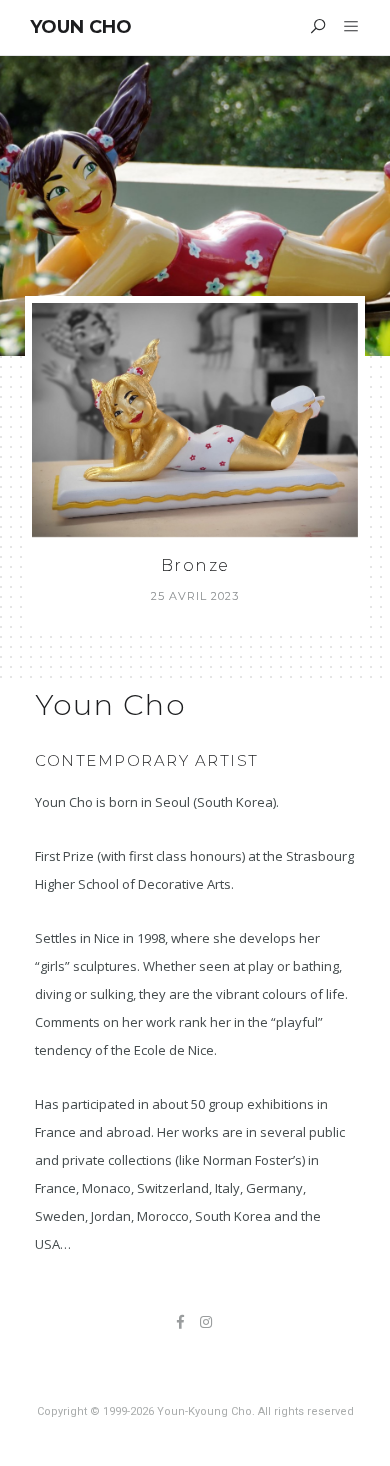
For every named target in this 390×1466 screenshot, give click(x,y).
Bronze (195, 565)
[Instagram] (206, 1323)
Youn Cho (81, 27)
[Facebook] (181, 1323)
